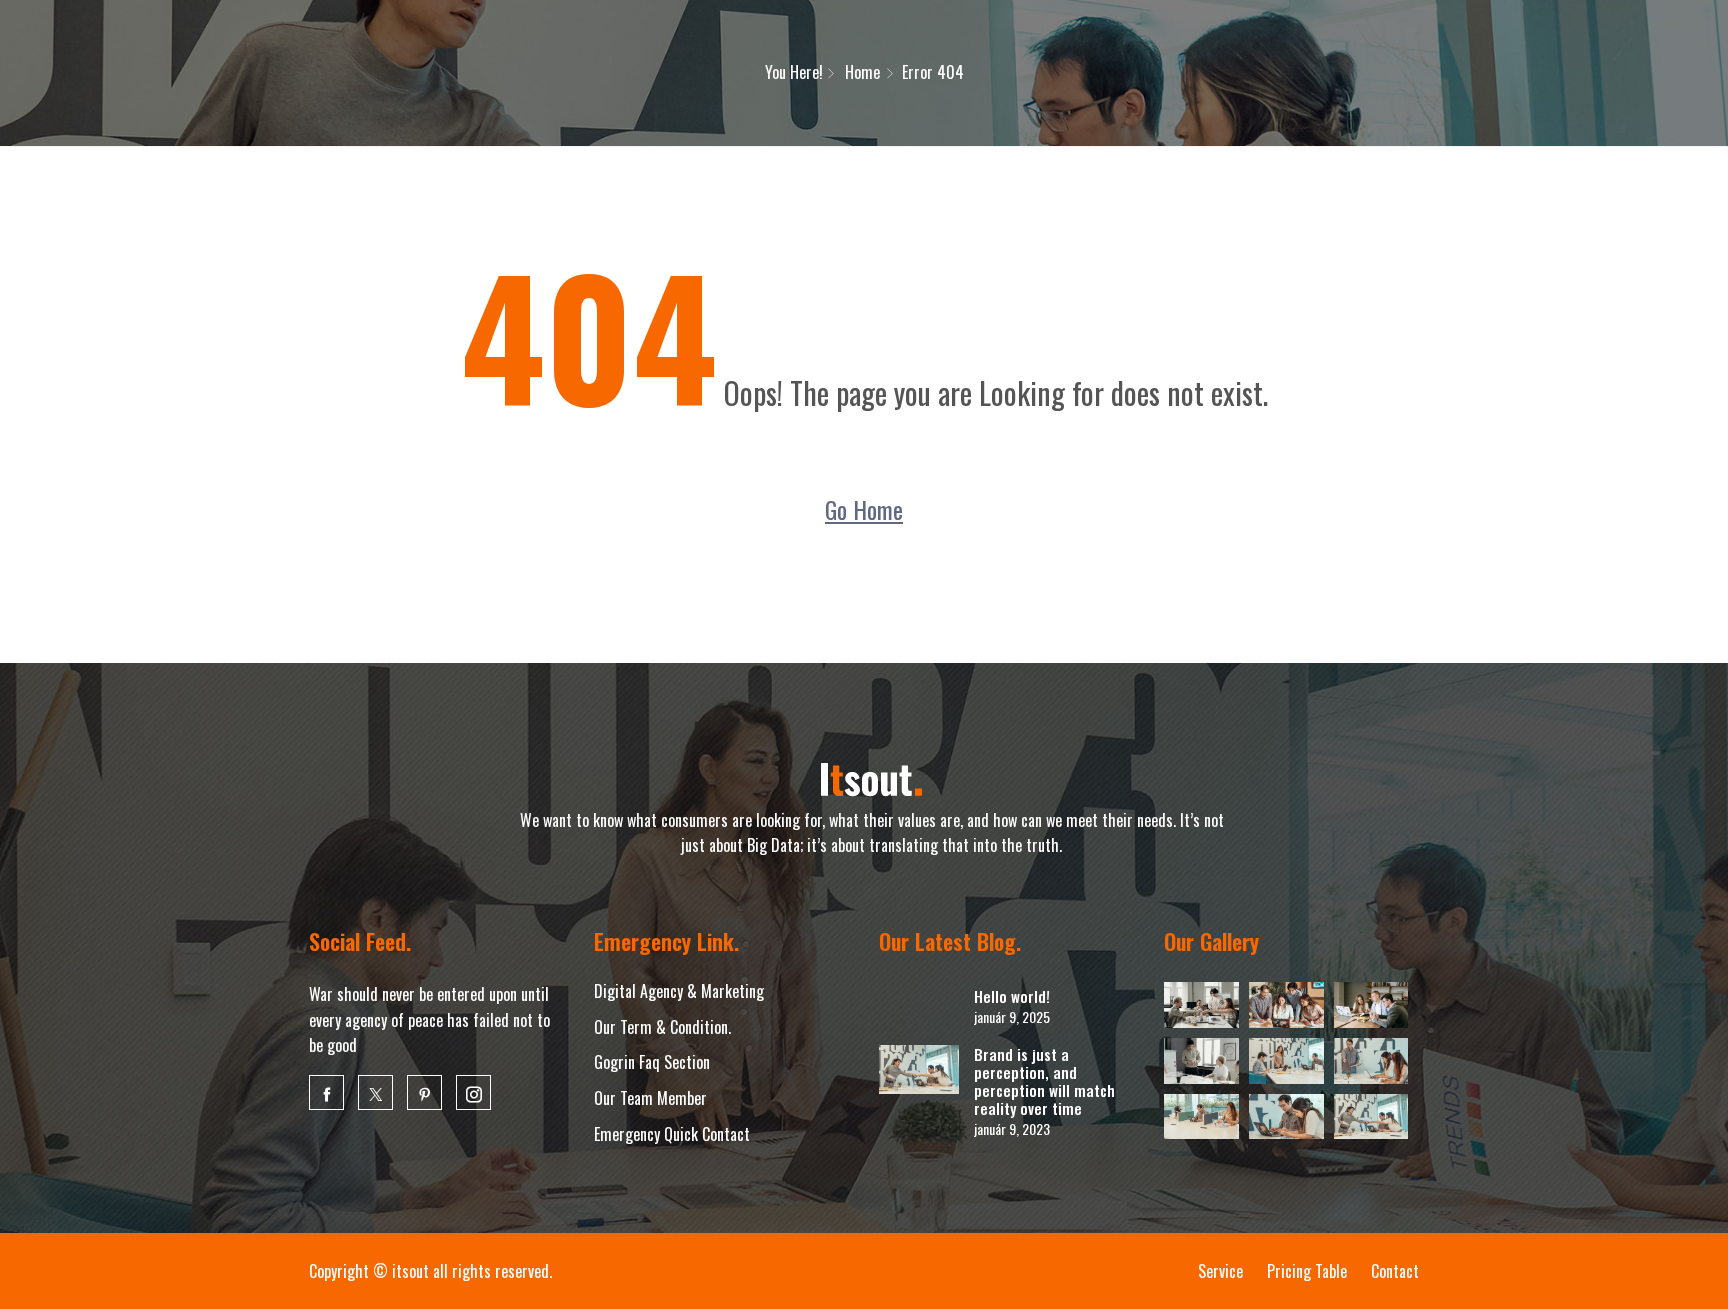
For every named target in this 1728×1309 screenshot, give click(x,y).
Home (862, 72)
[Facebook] (326, 1092)
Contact (1395, 1271)
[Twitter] (375, 1092)
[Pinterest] (424, 1092)
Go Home (864, 509)
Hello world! (1012, 996)
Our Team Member (650, 1098)
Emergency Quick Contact (672, 1134)
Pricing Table (1307, 1271)
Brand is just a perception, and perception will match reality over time (1044, 1081)
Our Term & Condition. (662, 1027)
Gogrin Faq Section (652, 1062)
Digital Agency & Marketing (679, 991)
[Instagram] (473, 1092)
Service (1220, 1271)
